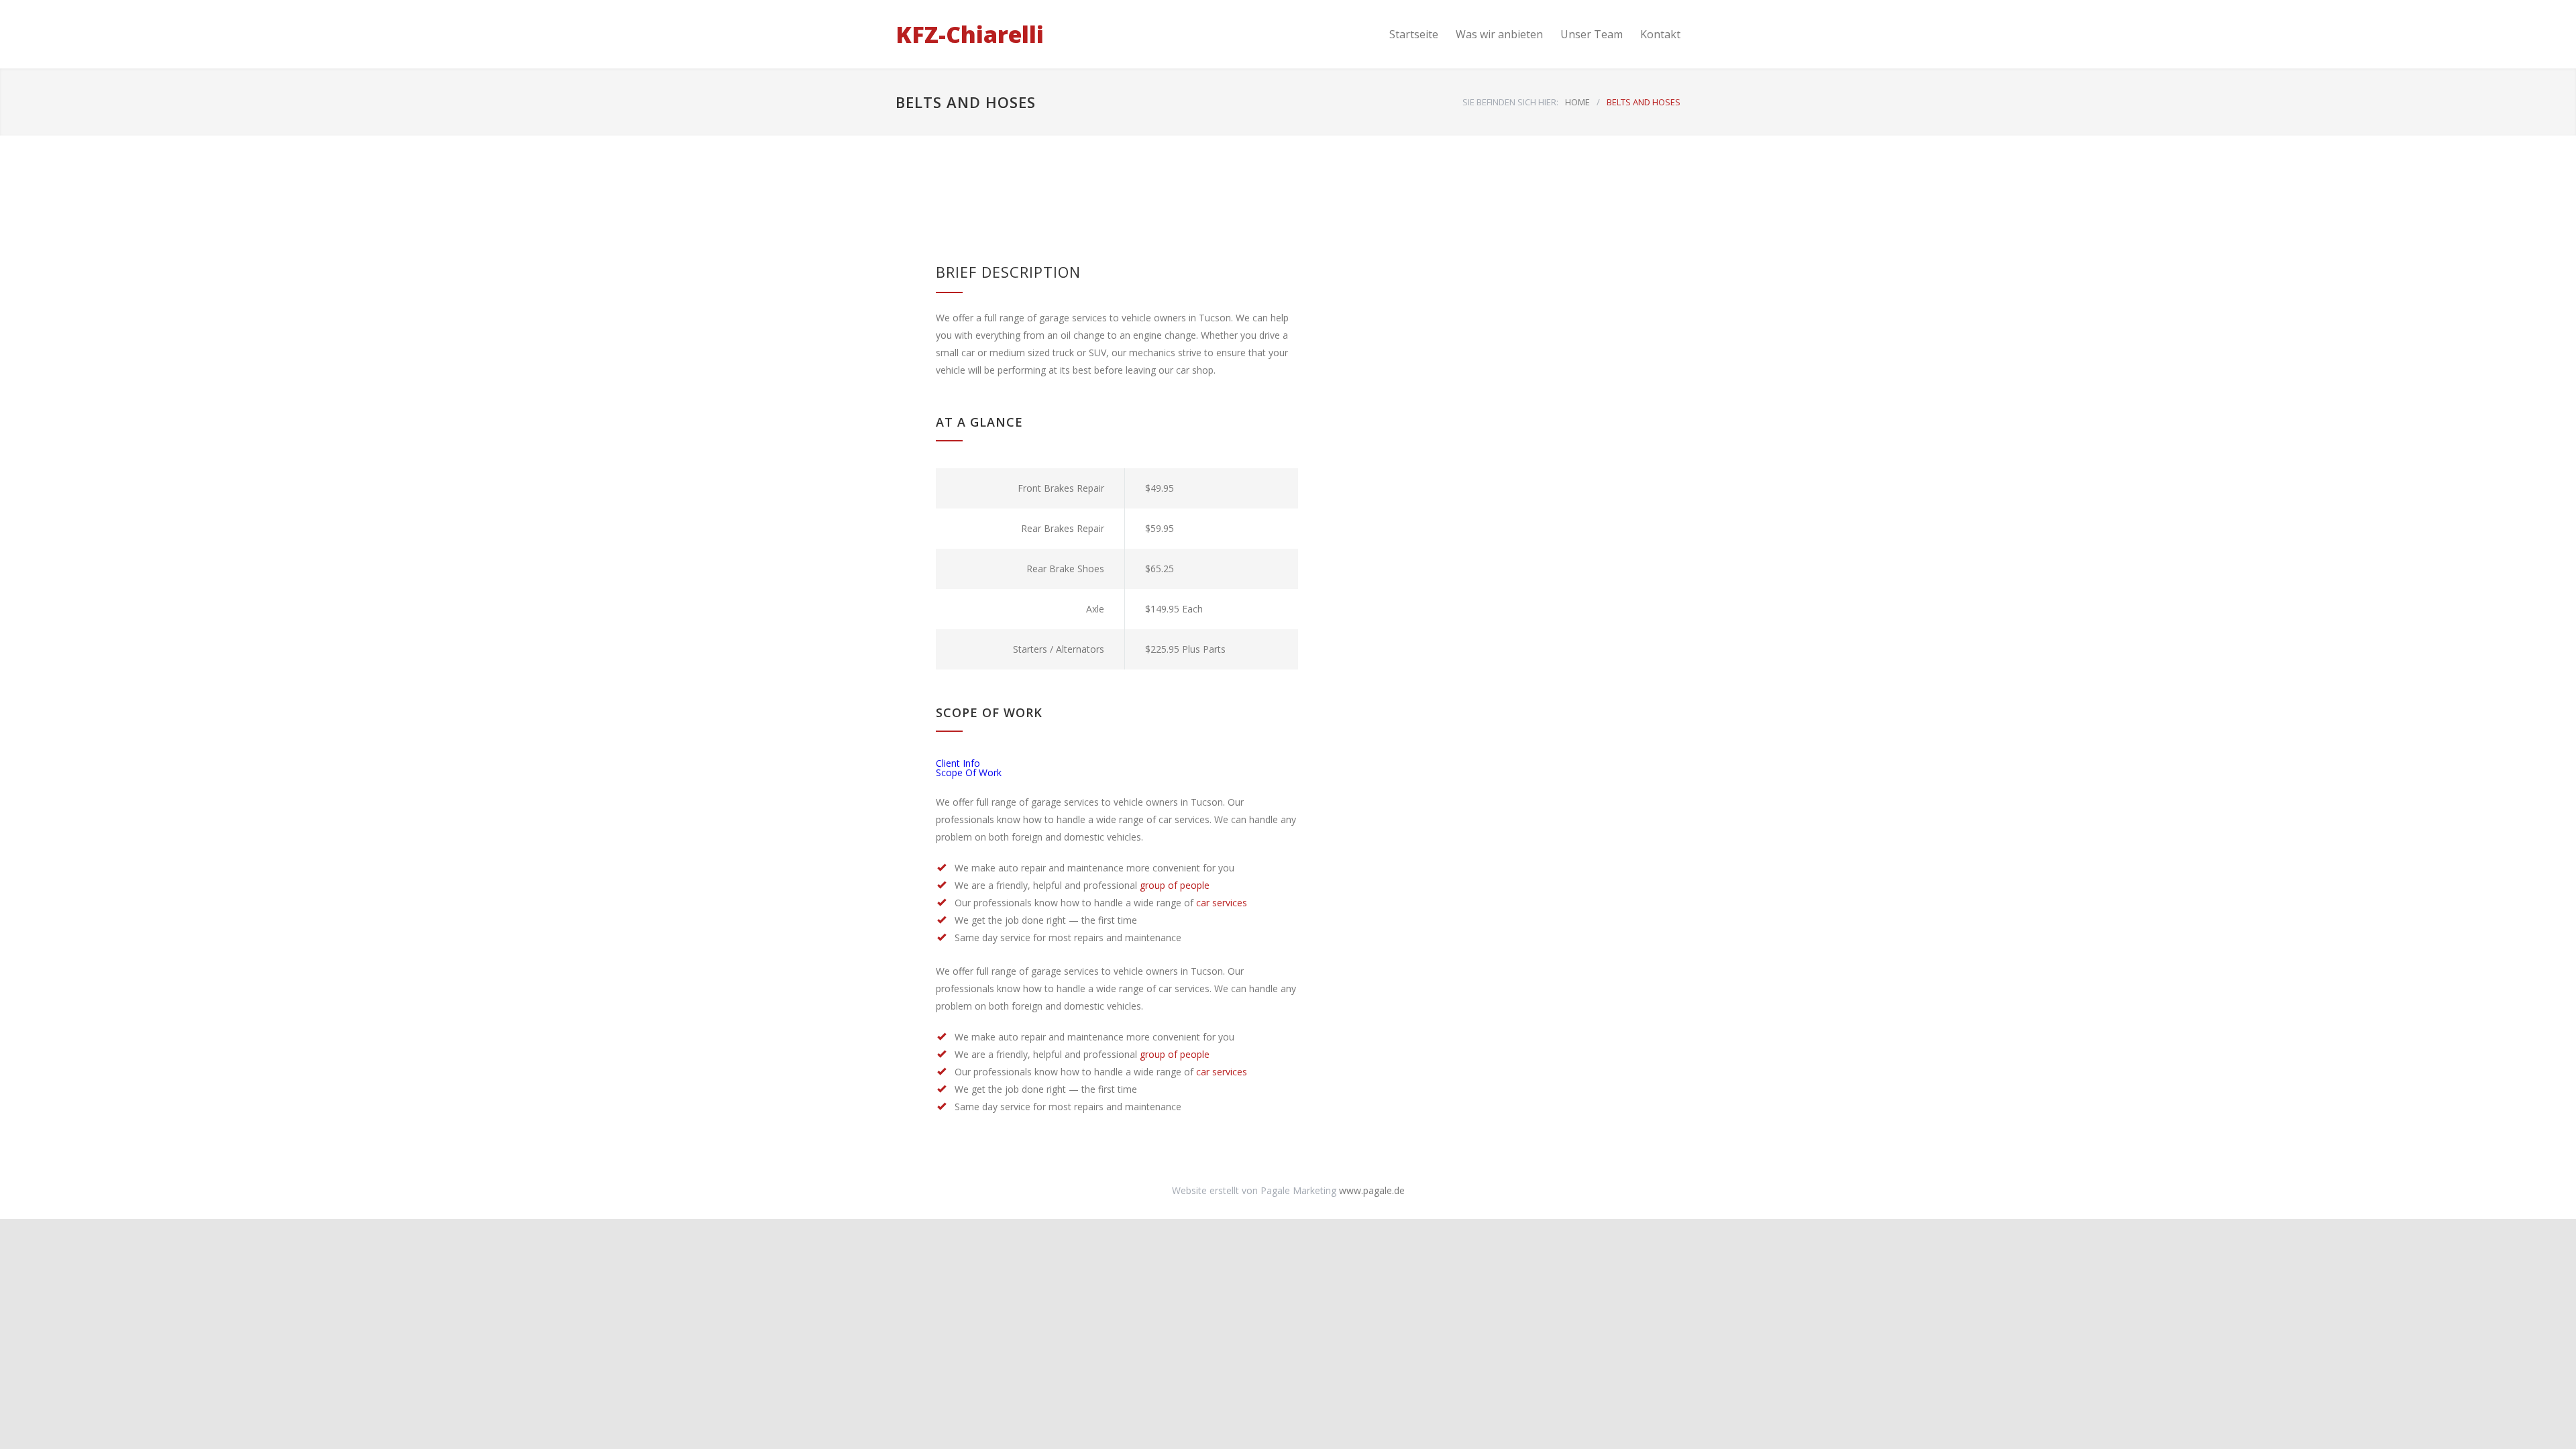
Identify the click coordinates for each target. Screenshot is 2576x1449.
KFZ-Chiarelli (970, 34)
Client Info (958, 763)
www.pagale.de (1372, 1190)
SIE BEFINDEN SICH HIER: (1510, 102)
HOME (1577, 102)
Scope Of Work (969, 772)
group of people (1175, 885)
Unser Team (1592, 34)
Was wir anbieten (1499, 34)
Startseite (1414, 34)
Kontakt (1660, 34)
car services (1222, 903)
